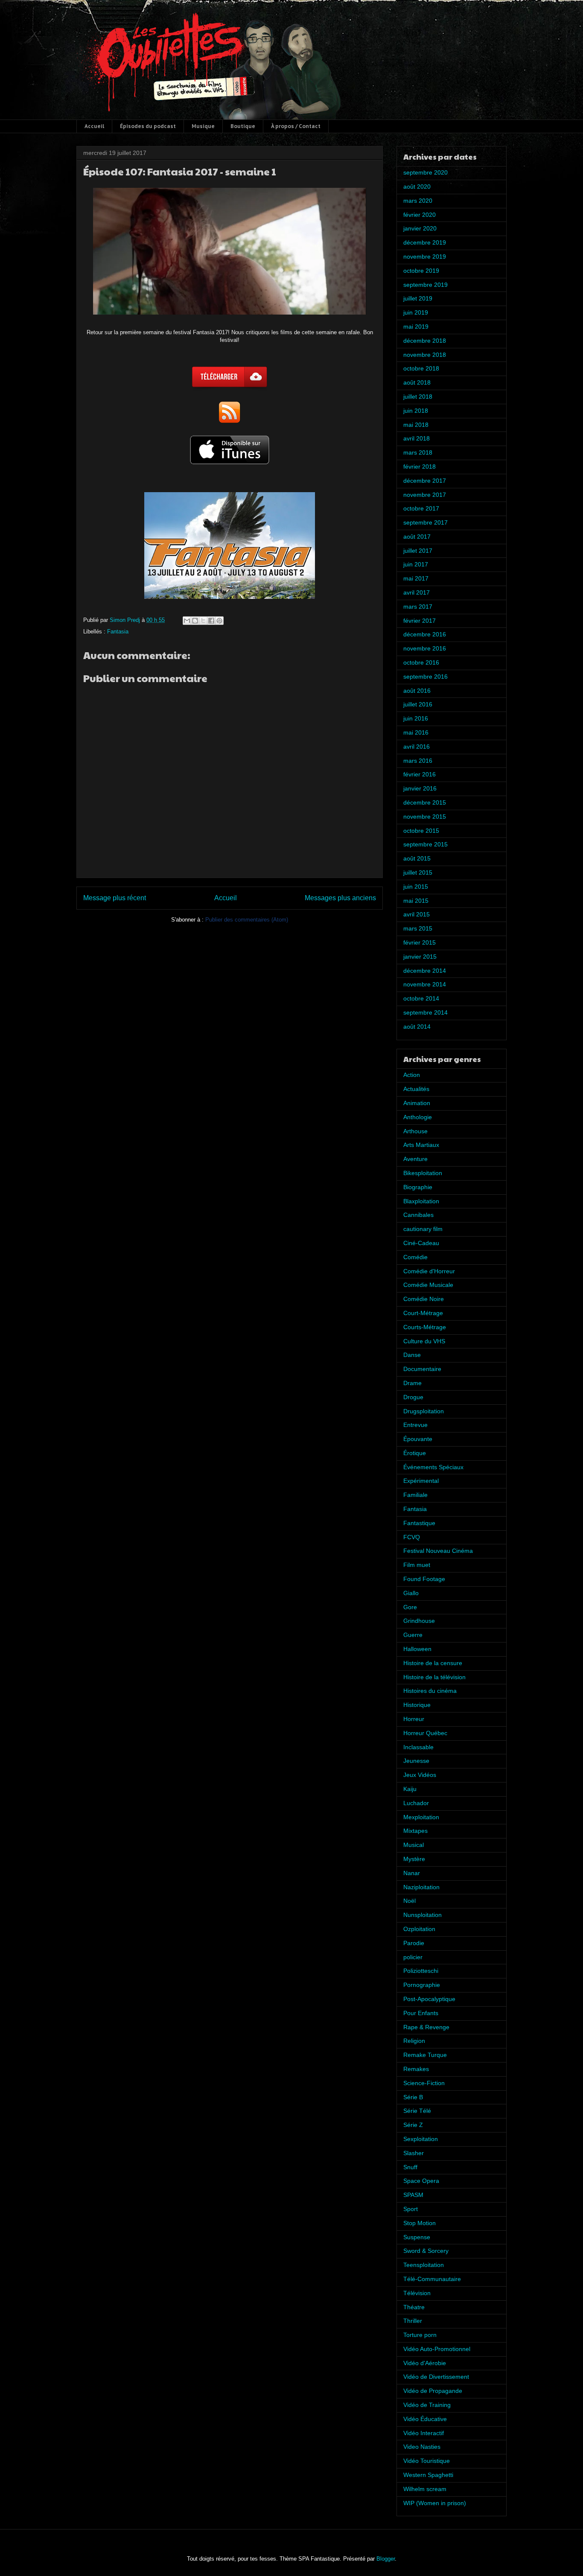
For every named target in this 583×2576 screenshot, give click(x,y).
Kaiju (410, 1789)
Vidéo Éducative (425, 2419)
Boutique (243, 126)
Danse (412, 1355)
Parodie (414, 1943)
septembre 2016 (426, 677)
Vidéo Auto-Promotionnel (437, 2349)
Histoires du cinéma (430, 1691)
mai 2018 (416, 425)
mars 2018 (418, 452)
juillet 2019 (418, 298)
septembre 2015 (426, 844)
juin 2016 (416, 718)
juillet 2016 (418, 704)
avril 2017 (417, 592)
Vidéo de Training (427, 2405)
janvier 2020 (420, 228)
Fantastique (419, 1523)
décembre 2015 (425, 802)
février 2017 (420, 621)
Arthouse (415, 1131)
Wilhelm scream (425, 2489)
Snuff (410, 2167)
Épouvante (418, 1439)
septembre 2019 (426, 285)
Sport (411, 2209)
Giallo (411, 1593)
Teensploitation (424, 2265)
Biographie (418, 1187)
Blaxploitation (421, 1201)
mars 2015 (418, 928)
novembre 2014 (425, 984)
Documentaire (422, 1369)
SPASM (413, 2195)
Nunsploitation (423, 1915)
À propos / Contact (296, 126)
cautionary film (423, 1229)
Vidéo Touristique (427, 2461)
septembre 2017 (426, 522)
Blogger (386, 2559)
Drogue (413, 1397)
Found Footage (424, 1579)
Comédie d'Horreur (429, 1271)
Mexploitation (421, 1817)
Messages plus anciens (340, 898)
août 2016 (417, 691)
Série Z (413, 2125)
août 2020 (417, 187)
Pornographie (422, 1985)
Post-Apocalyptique (429, 1999)
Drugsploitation (424, 1411)
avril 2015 (417, 914)
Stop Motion (420, 2223)
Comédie (415, 1257)
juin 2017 (416, 564)
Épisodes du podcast (148, 126)
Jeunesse (416, 1761)
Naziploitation (421, 1887)
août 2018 (417, 382)
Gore (410, 1607)
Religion (414, 2041)
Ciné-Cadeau (421, 1243)
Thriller (413, 2321)
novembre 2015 (425, 817)
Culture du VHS (424, 1341)
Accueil (94, 126)
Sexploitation (421, 2139)
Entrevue (415, 1425)
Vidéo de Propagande (433, 2391)
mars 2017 (418, 607)
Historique (417, 1705)
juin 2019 (416, 312)
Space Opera (421, 2181)
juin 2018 (416, 411)
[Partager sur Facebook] (211, 621)
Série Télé (417, 2111)
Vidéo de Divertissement (436, 2377)
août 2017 (417, 537)
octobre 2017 (421, 508)
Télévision (417, 2293)
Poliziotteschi (421, 1971)
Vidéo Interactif (424, 2433)
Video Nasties (422, 2447)
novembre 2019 (425, 257)
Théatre (414, 2307)
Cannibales (418, 1215)
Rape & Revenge (426, 2027)
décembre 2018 (425, 341)
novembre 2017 (425, 495)
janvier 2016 (420, 788)
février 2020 (420, 215)
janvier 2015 (420, 957)
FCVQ (412, 1537)
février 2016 (420, 774)
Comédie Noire (424, 1299)
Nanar (412, 1873)
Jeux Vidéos (420, 1775)
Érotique (415, 1453)
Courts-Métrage (425, 1327)
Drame (412, 1383)
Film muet (417, 1565)
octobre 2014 (421, 998)
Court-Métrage (423, 1313)
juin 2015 (416, 887)
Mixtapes (415, 1831)
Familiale (415, 1495)
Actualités (416, 1089)
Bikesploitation (423, 1173)
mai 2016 (416, 732)
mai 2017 (416, 578)
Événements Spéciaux (433, 1467)
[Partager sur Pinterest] (219, 621)
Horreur (414, 1719)
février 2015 (420, 942)
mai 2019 (416, 327)
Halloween (417, 1649)
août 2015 (417, 858)
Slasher (414, 2153)
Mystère (414, 1859)
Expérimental (421, 1481)
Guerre (413, 1635)
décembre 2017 (425, 481)
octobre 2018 (421, 368)
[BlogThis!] (195, 621)
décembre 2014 (425, 971)
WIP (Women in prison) (435, 2503)
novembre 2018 (425, 355)
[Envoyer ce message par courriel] (187, 621)
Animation (417, 1103)
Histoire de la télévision (434, 1677)
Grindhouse (419, 1621)
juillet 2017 (418, 551)
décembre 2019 (425, 242)
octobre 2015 (421, 831)
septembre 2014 (426, 1012)
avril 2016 (417, 747)
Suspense (417, 2237)
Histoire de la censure (433, 1663)
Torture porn (420, 2335)
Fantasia (118, 632)
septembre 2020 (426, 172)
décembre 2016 (425, 634)
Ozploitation (419, 1929)
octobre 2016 (421, 662)
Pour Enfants (421, 2013)
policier (413, 1957)
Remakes (416, 2069)
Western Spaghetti (428, 2475)
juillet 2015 (418, 872)
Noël (410, 1901)
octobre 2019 (421, 271)
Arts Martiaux (421, 1145)
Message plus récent (115, 898)
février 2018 (420, 467)
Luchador (416, 1803)
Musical (414, 1845)
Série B (413, 2097)
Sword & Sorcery (426, 2251)
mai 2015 (416, 901)
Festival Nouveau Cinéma (438, 1551)
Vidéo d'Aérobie (425, 2363)
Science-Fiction (424, 2083)
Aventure (415, 1159)
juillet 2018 (418, 397)
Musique (203, 126)
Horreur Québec (425, 1733)
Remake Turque (425, 2055)
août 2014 (417, 1027)
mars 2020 (418, 201)
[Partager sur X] (203, 621)
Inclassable (418, 1747)
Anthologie (418, 1117)
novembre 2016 (425, 648)
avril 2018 (417, 438)
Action (412, 1075)
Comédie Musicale (428, 1285)
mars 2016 (418, 761)
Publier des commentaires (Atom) (247, 920)
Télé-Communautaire (432, 2279)
